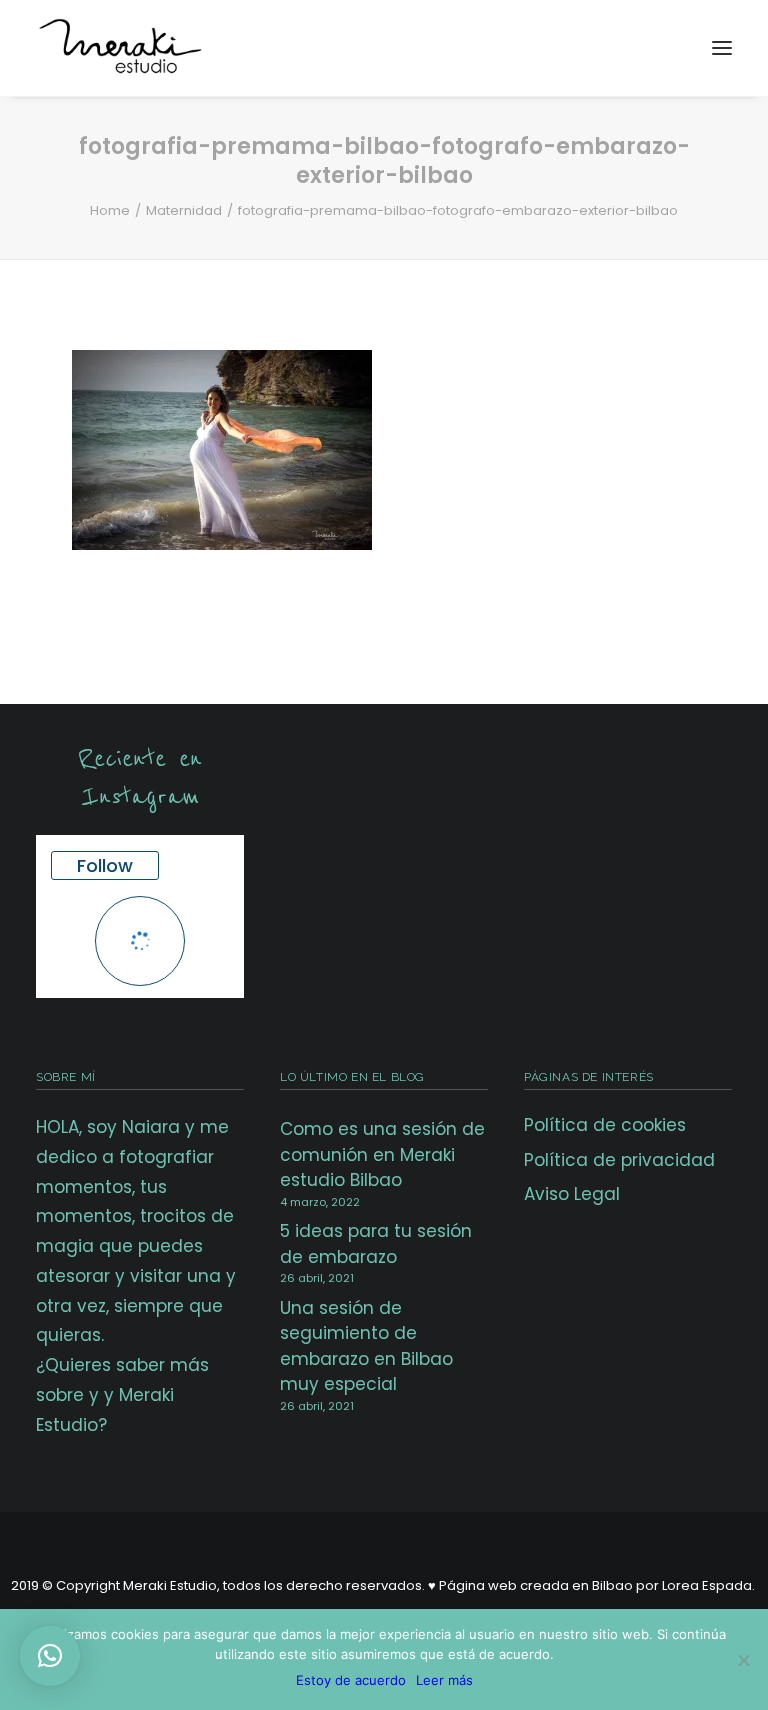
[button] (50, 1656)
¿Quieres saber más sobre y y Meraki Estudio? (122, 1395)
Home (110, 210)
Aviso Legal (572, 1194)
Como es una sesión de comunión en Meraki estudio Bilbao (382, 1154)
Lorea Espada (707, 1585)
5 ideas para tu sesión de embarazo (376, 1244)
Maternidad (184, 210)
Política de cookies (605, 1125)
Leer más (444, 1680)
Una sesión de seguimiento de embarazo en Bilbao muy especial (366, 1346)
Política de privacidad (619, 1160)
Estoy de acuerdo (351, 1680)
